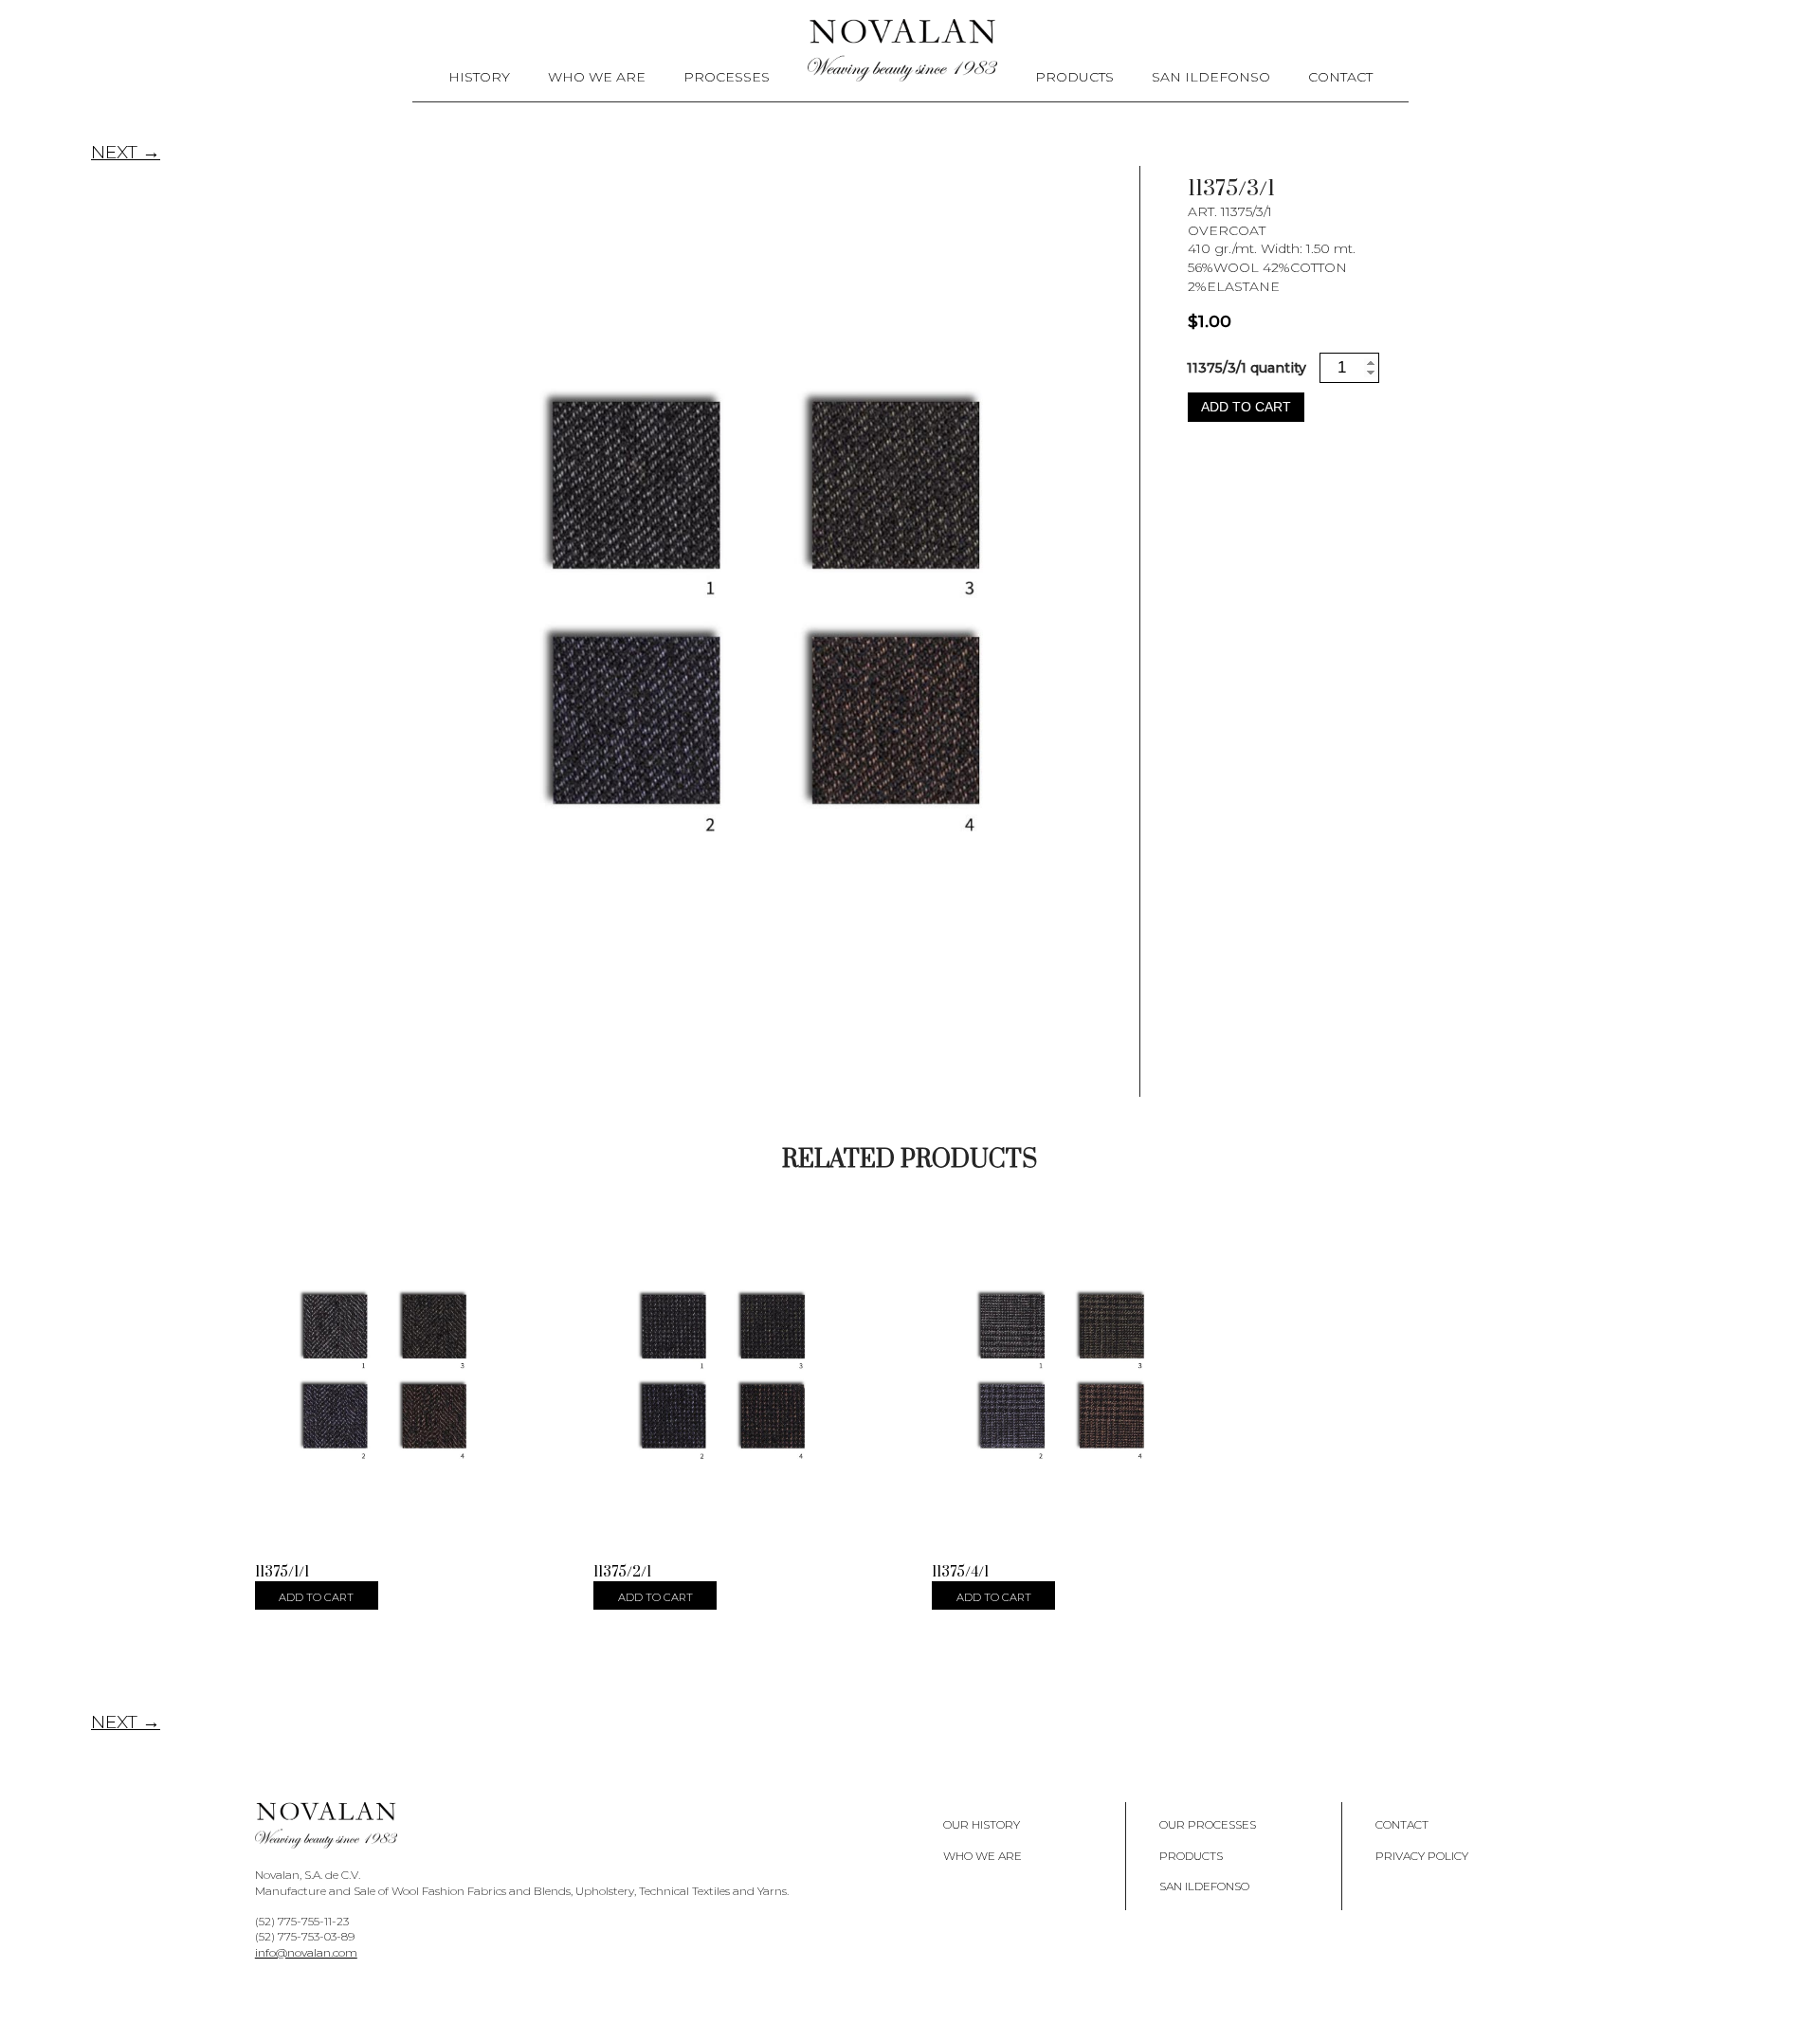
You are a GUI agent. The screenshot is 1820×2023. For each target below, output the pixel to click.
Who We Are (597, 77)
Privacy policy (1422, 1856)
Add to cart (1246, 407)
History (479, 77)
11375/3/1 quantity (1247, 368)
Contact (1340, 77)
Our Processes (1208, 1824)
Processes (727, 77)
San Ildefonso (1211, 77)
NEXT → (126, 152)
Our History (982, 1824)
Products (1074, 77)
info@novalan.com (306, 1952)
